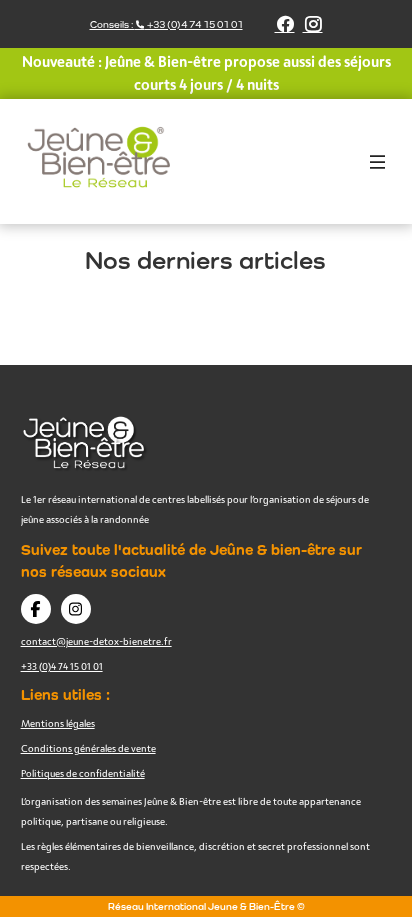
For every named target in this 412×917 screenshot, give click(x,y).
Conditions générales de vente (88, 748)
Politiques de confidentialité (83, 773)
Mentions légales (58, 723)
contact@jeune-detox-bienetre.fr (96, 641)
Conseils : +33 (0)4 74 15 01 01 (166, 24)
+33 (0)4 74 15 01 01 (62, 666)
